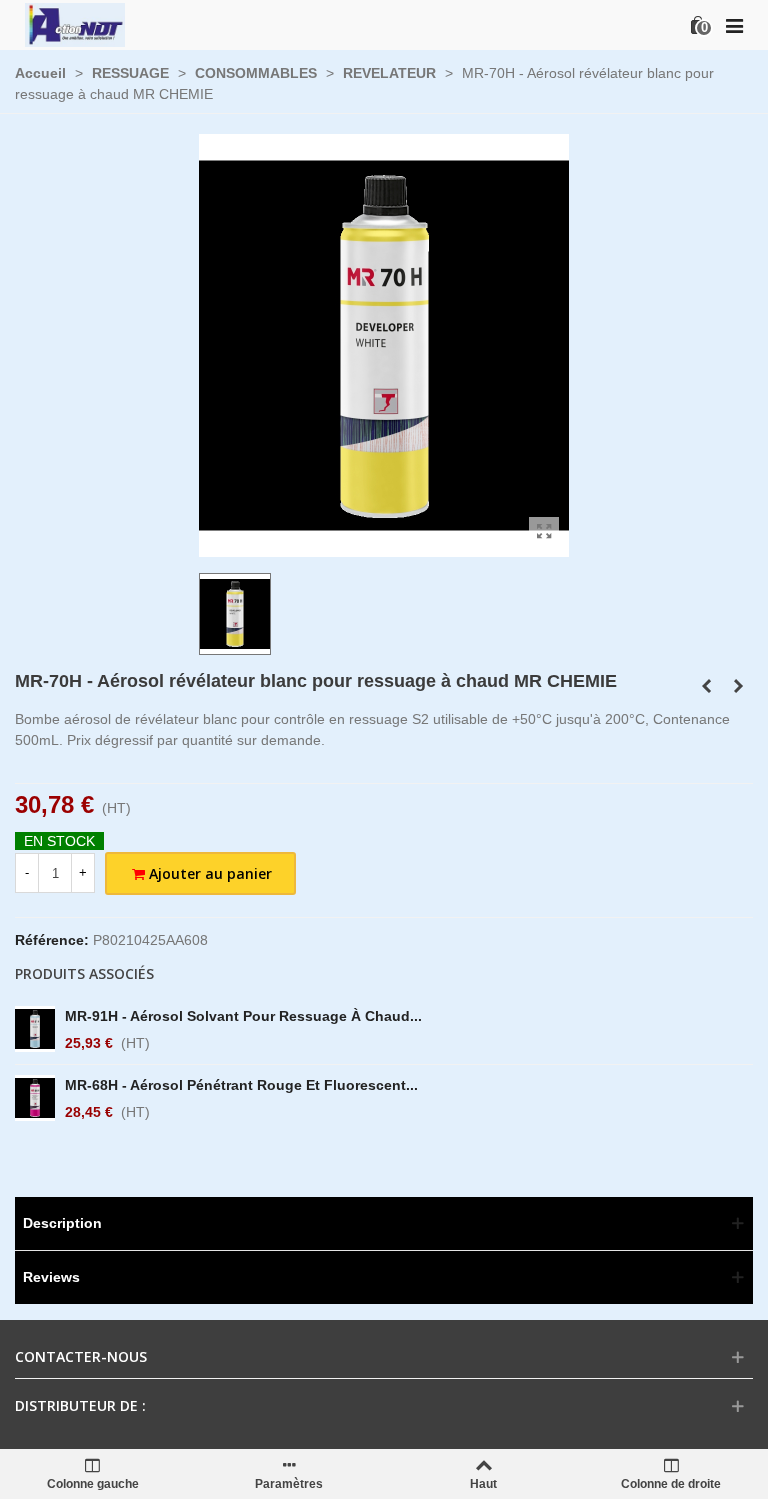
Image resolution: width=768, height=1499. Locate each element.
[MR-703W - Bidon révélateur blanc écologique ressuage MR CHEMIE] (706, 686)
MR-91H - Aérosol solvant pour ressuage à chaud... (243, 1016)
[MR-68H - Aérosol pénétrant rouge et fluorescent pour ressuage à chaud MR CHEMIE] (35, 1098)
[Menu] (734, 25)
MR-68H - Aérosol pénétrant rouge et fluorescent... (241, 1085)
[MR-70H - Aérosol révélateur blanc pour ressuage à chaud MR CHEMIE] (544, 532)
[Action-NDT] (75, 24)
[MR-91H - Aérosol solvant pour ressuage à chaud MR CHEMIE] (35, 1029)
